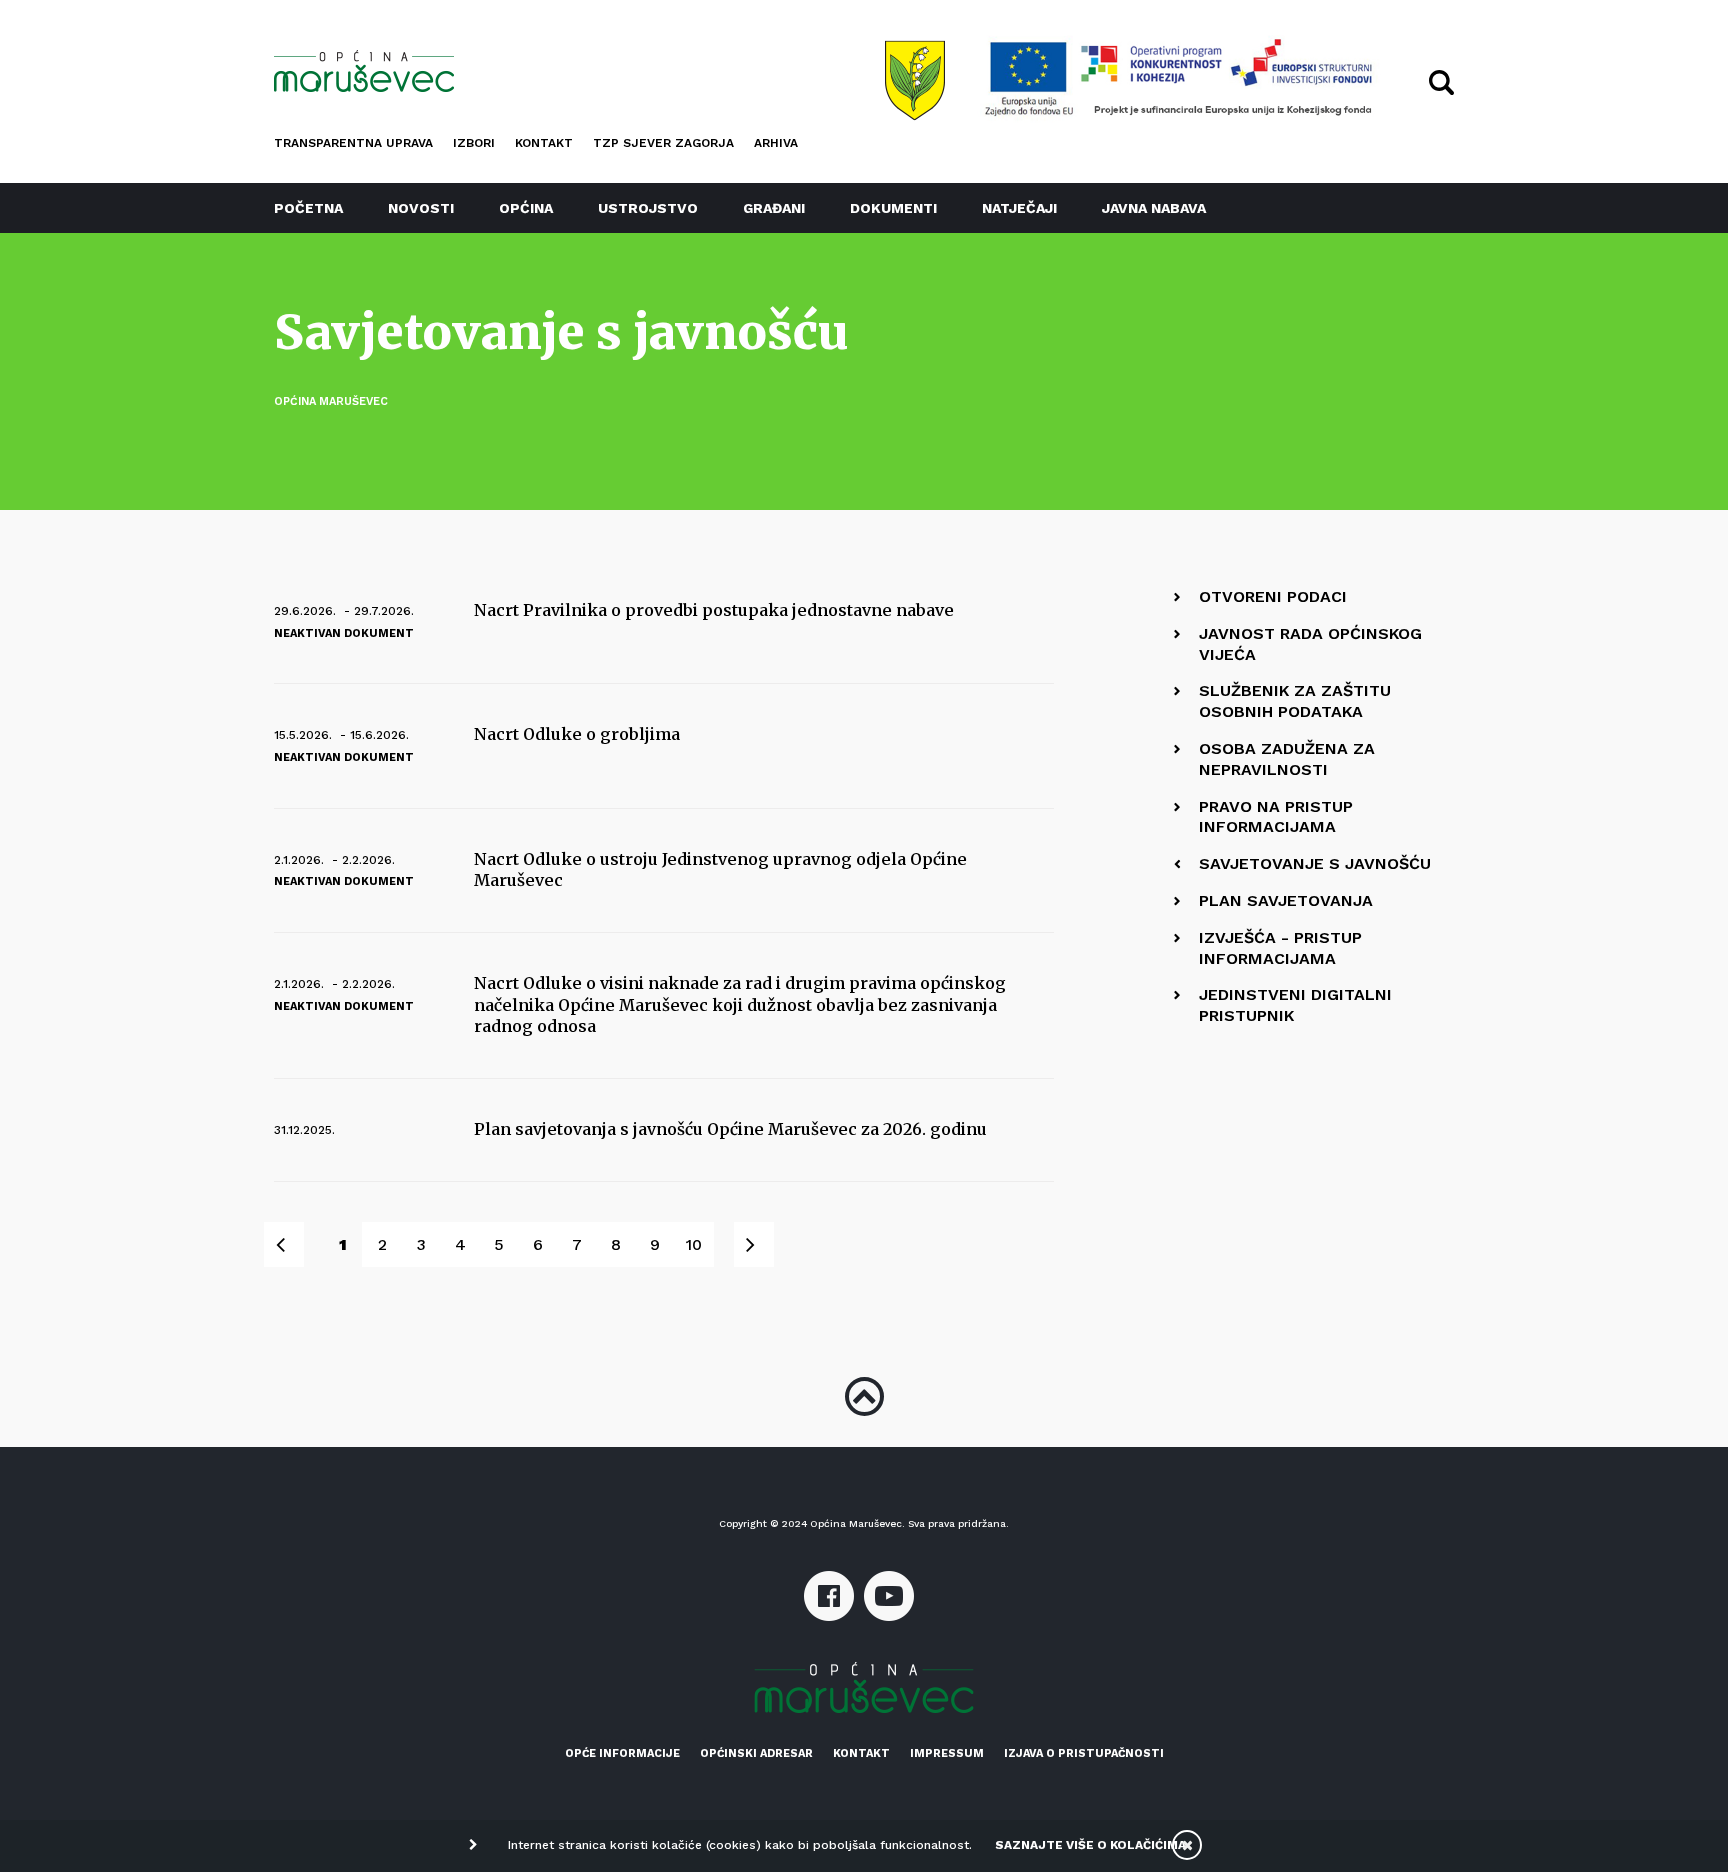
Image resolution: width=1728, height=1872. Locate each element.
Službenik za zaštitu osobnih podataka (1295, 701)
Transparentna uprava (353, 143)
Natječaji (1019, 208)
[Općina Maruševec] (364, 71)
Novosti (421, 208)
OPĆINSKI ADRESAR (756, 1753)
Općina (526, 208)
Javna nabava (1154, 208)
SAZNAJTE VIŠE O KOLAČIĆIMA (1090, 1845)
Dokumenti (893, 208)
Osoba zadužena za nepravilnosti (1287, 759)
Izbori (474, 143)
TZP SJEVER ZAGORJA (663, 143)
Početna (308, 208)
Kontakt (544, 143)
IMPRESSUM (947, 1753)
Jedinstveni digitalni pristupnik (1295, 1005)
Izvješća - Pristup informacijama (1280, 948)
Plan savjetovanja (1286, 900)
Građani (774, 208)
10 (694, 1244)
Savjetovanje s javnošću (1315, 863)
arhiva (776, 143)
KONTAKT (861, 1753)
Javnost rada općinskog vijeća (1310, 644)
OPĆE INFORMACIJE (622, 1753)
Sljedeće (764, 1244)
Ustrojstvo (648, 208)
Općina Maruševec (331, 401)
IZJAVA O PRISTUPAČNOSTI (1084, 1753)
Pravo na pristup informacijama (1276, 817)
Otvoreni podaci (1273, 596)
